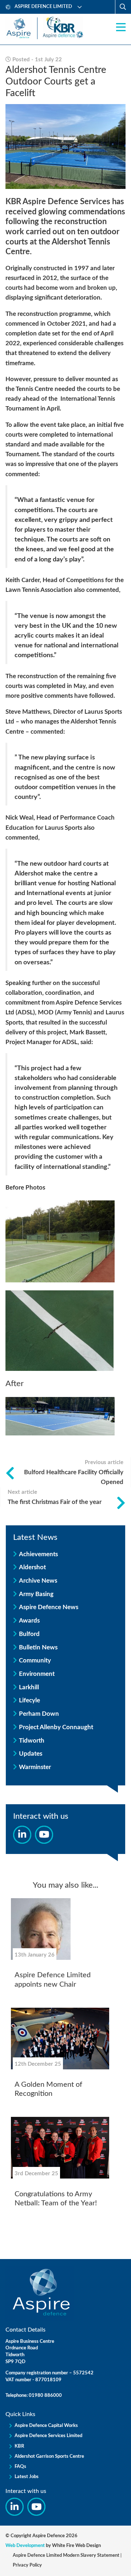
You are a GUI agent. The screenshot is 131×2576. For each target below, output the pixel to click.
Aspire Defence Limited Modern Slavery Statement (66, 2556)
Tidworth (32, 1741)
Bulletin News (38, 1647)
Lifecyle (29, 1700)
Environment (37, 1674)
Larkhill (29, 1687)
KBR (19, 2446)
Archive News (38, 1581)
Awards (29, 1621)
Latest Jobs (27, 2477)
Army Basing (36, 1594)
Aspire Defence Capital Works (46, 2426)
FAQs (20, 2467)
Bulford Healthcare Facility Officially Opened (74, 1472)
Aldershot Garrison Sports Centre (49, 2457)
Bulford (29, 1634)
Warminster (35, 1767)
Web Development (25, 2546)
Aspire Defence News (49, 1607)
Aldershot (32, 1567)
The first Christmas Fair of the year (55, 1497)
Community (35, 1660)
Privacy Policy (27, 2565)
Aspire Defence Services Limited (48, 2436)
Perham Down (39, 1714)
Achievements (38, 1554)
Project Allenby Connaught (56, 1727)
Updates (31, 1754)
